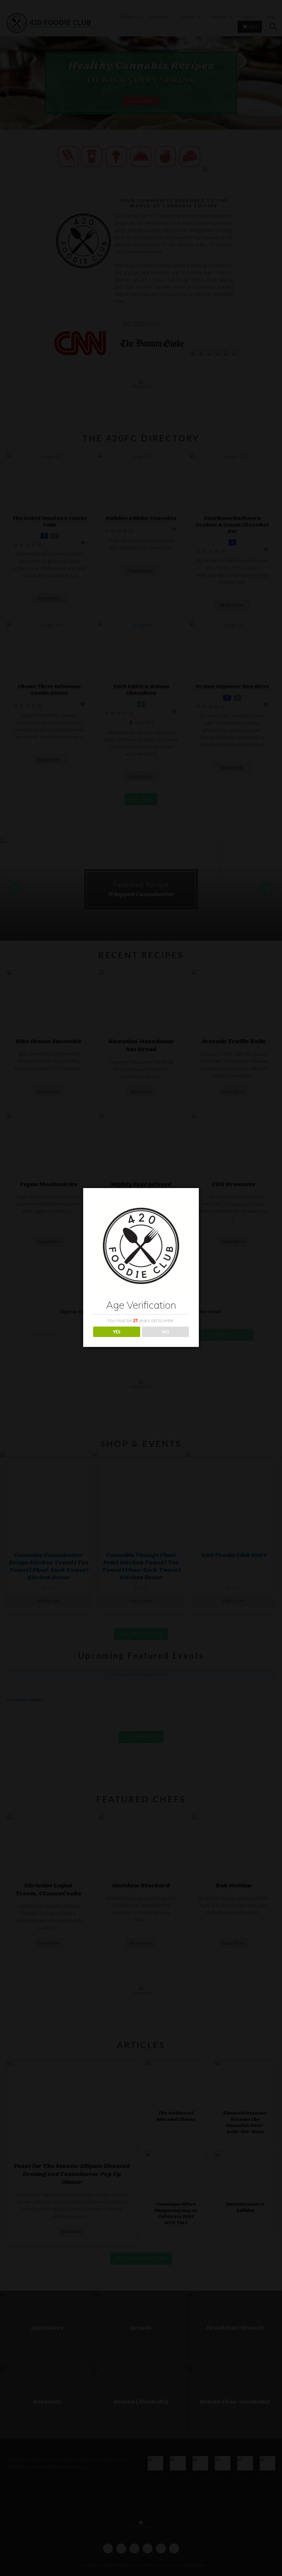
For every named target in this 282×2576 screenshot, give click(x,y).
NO (166, 1332)
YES (117, 1332)
